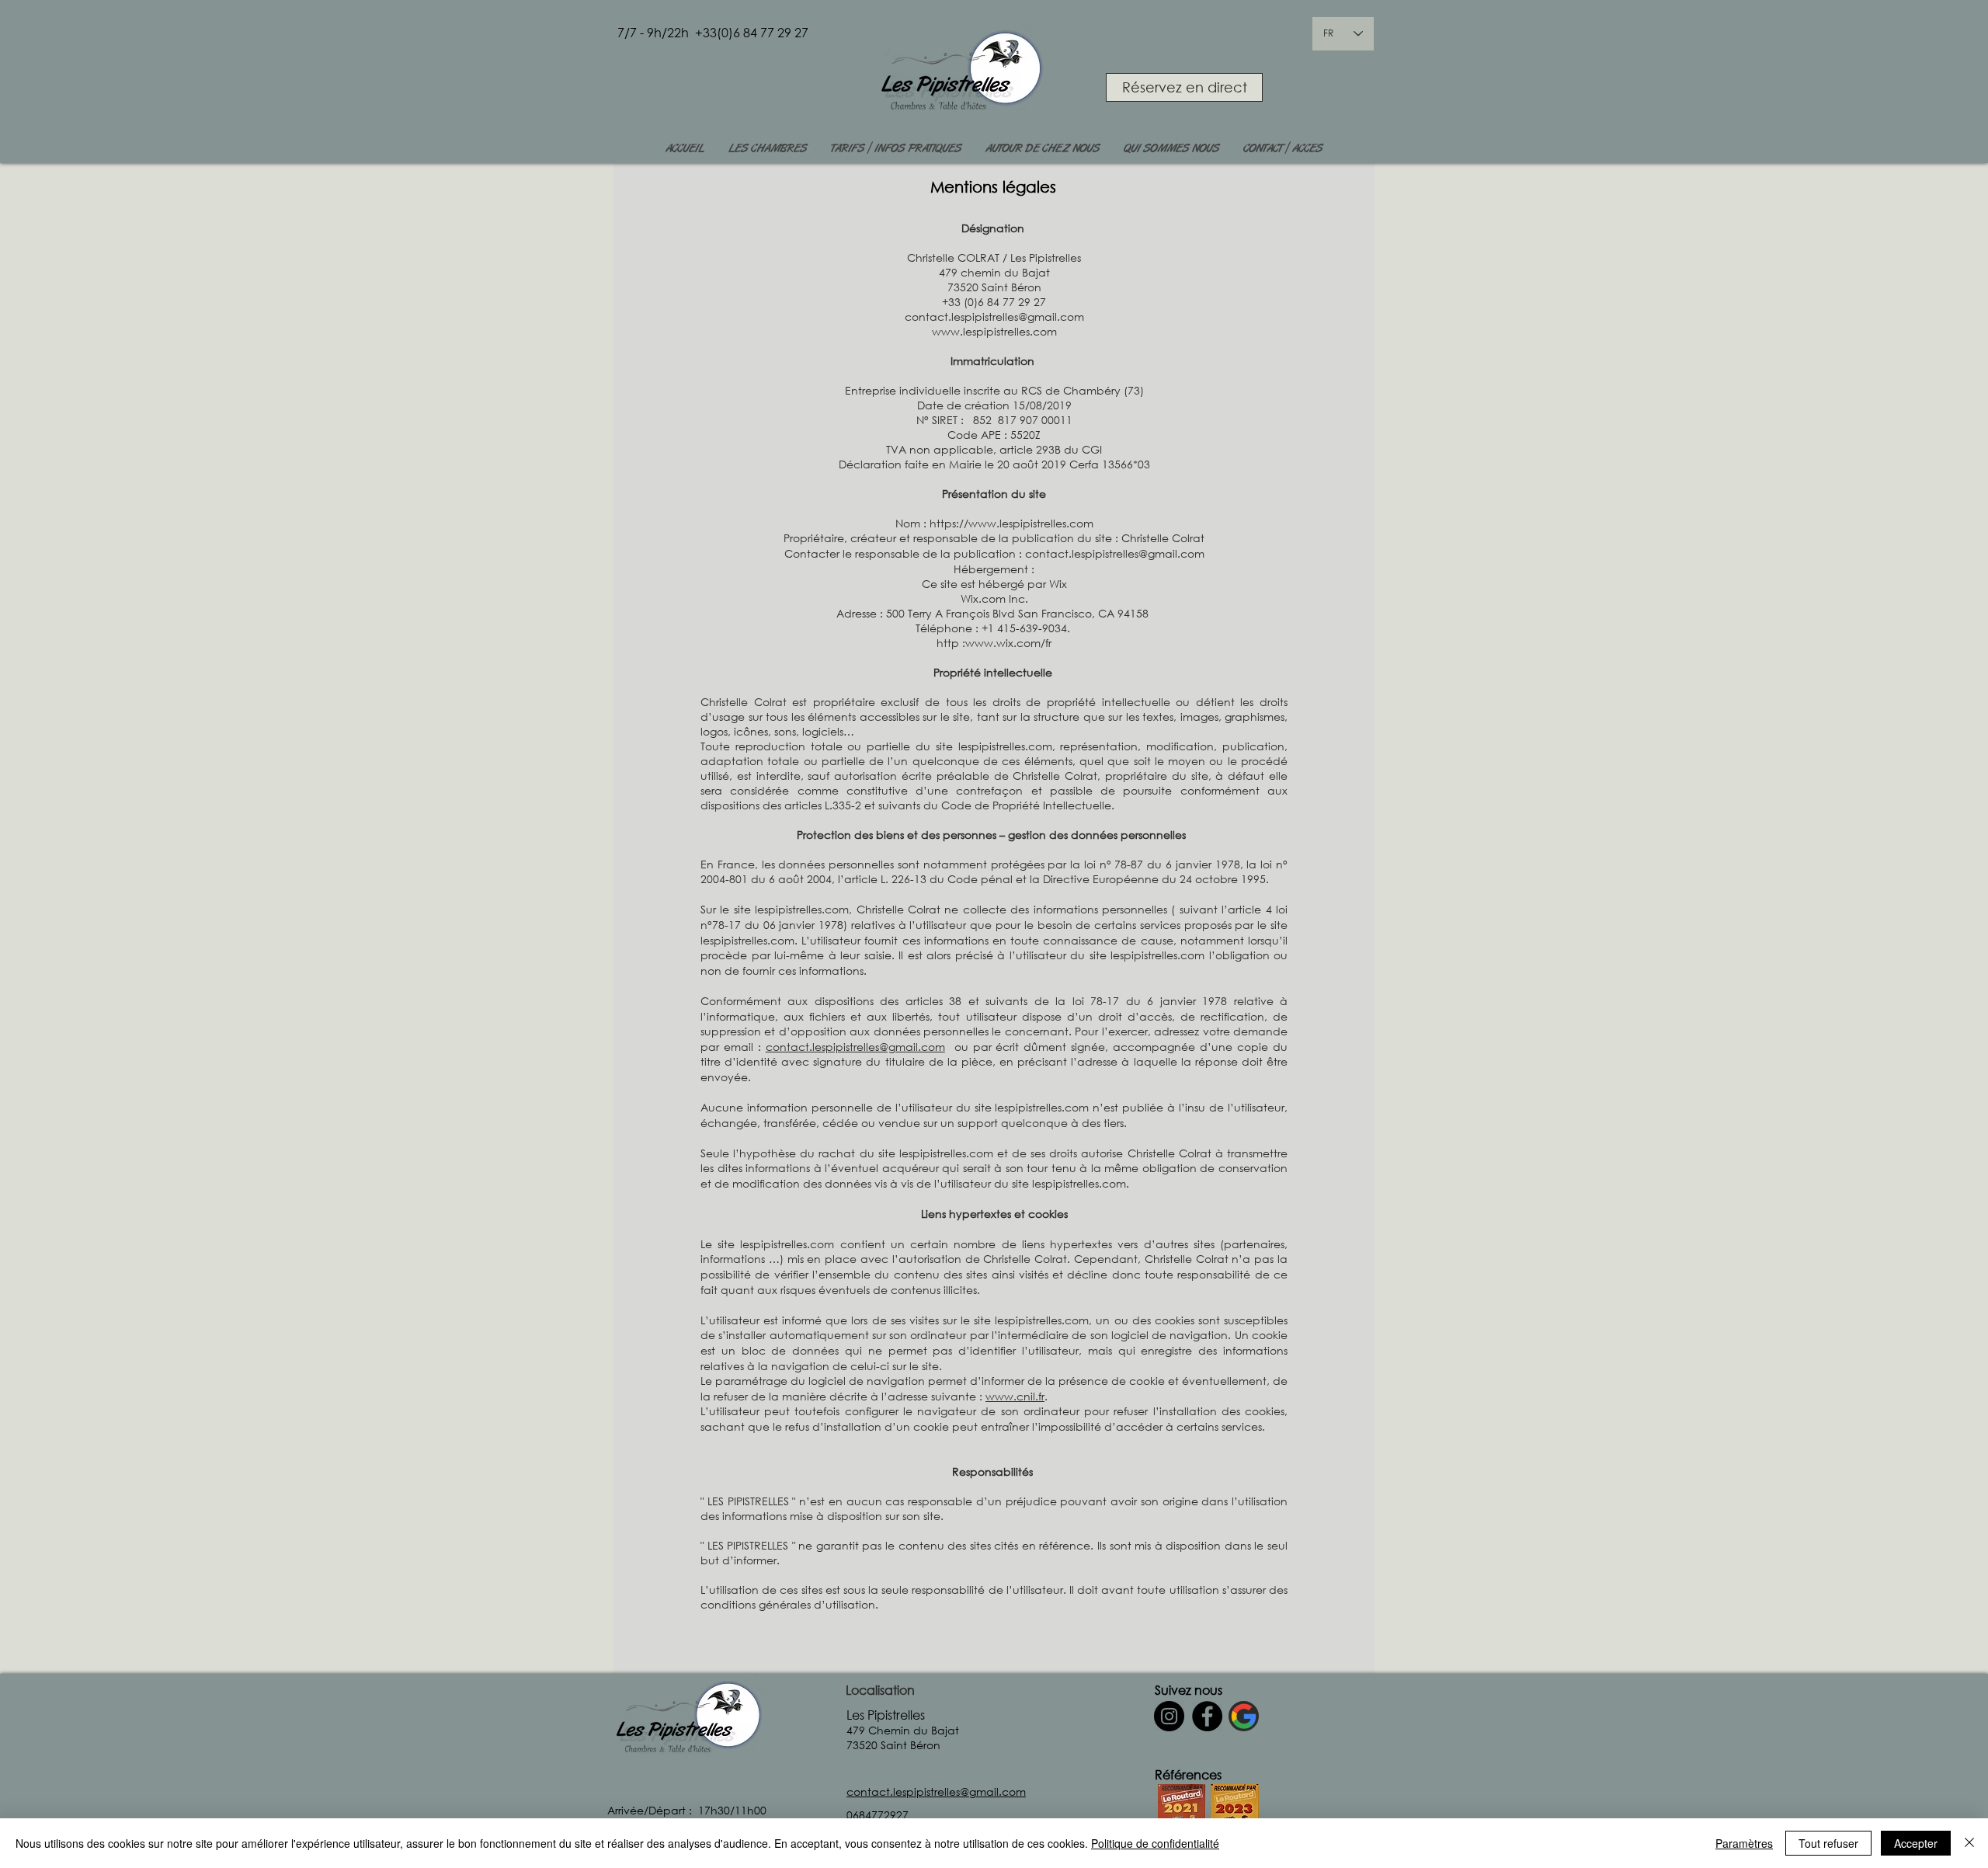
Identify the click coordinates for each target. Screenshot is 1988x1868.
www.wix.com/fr (1008, 643)
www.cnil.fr (1015, 1396)
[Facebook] (1207, 1716)
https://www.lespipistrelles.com (1011, 523)
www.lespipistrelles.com (994, 331)
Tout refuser (1828, 1843)
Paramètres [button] (1744, 1843)
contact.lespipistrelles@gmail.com (994, 317)
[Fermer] (1969, 1843)
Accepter (1916, 1843)
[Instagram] (1169, 1716)
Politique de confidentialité (1155, 1843)
